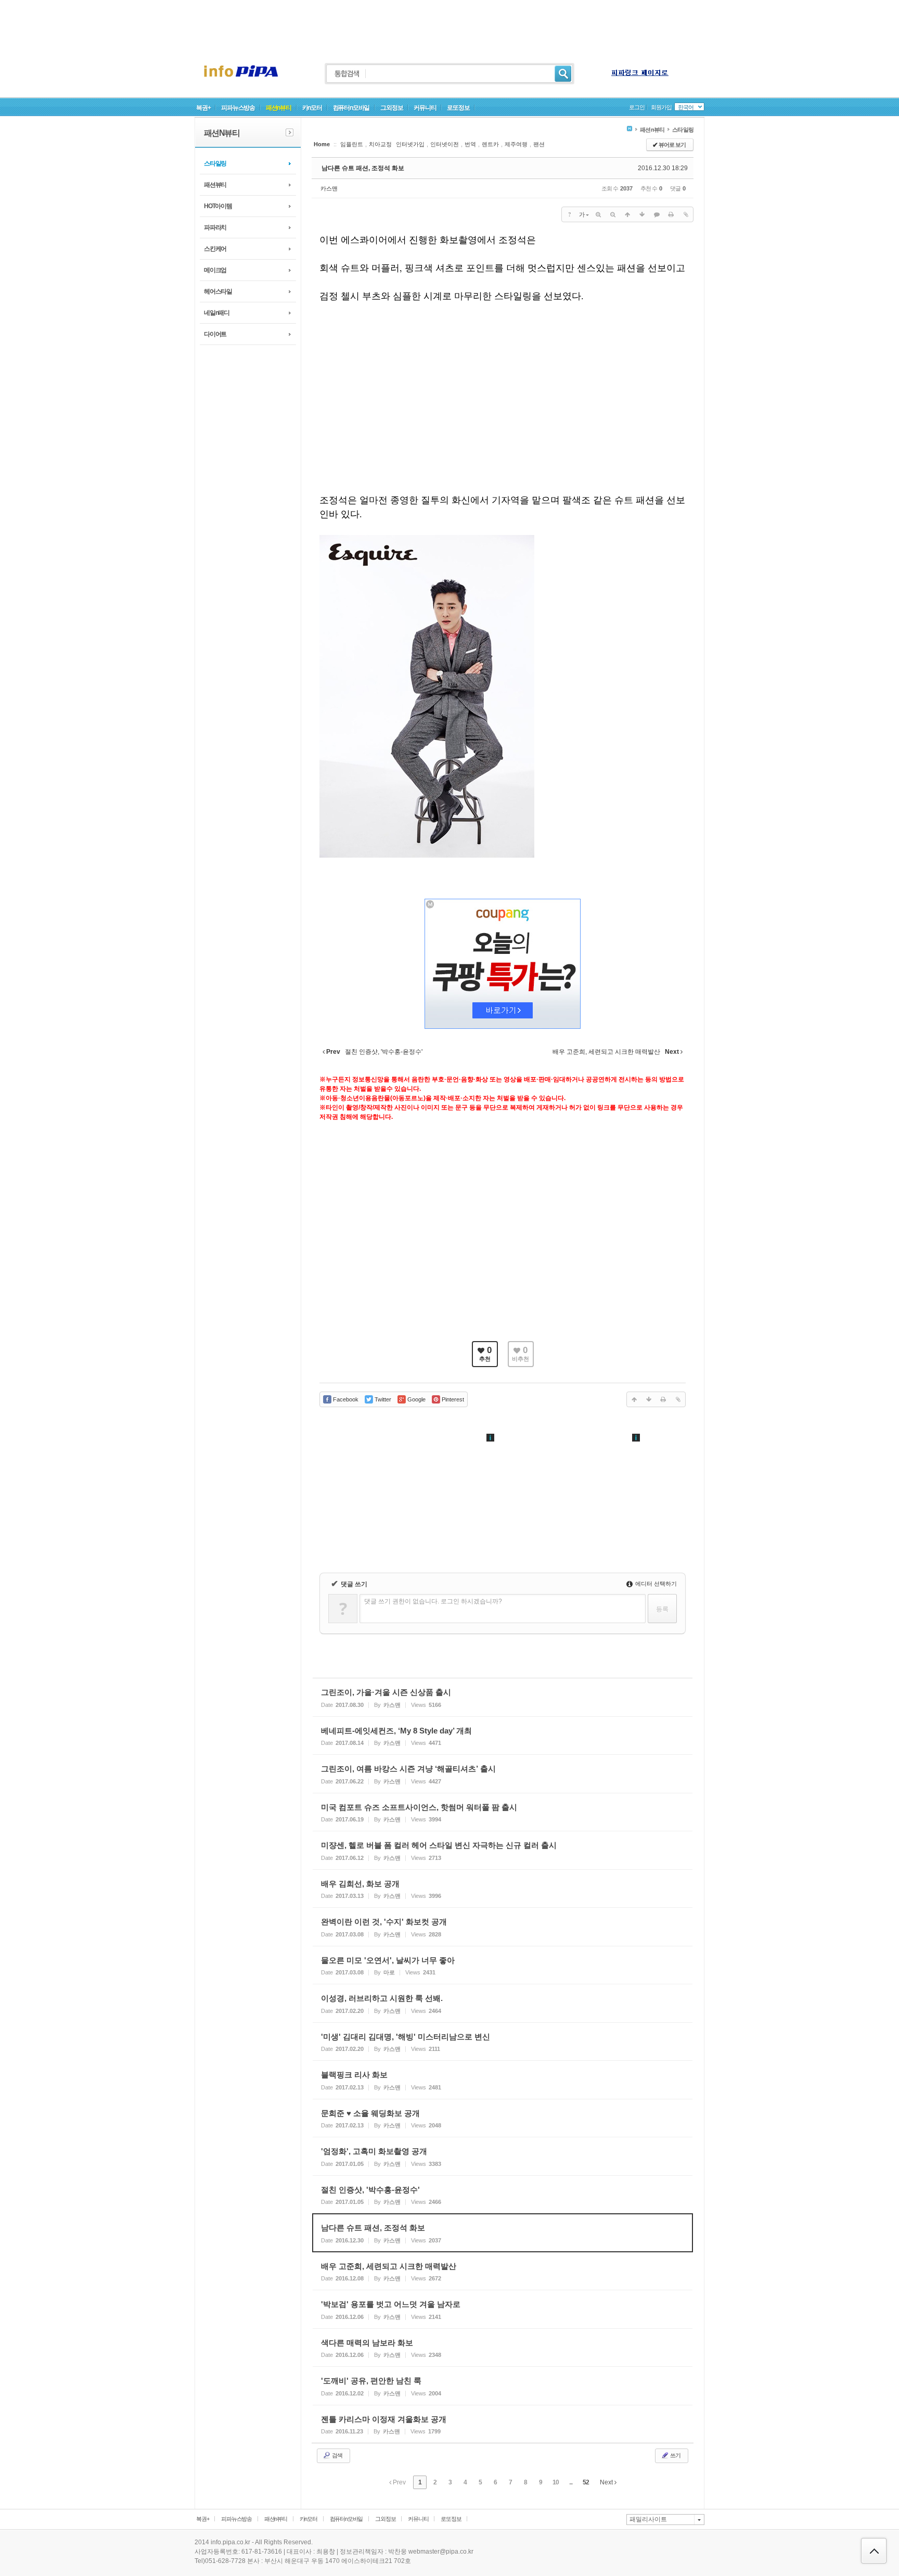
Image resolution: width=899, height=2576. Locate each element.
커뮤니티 (425, 108)
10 (556, 2482)
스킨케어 (215, 249)
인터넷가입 (410, 144)
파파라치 (215, 227)
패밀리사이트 (648, 2519)
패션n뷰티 (279, 108)
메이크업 (215, 270)
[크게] (598, 214)
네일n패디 (217, 313)
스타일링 (215, 163)
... (571, 2482)
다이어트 (215, 334)
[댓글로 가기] (657, 214)
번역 (470, 144)
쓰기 (675, 2455)
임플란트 (352, 144)
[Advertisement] (449, 23)
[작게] (613, 214)
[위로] (627, 214)
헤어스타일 (218, 291)
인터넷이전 (445, 144)
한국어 (686, 107)
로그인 (637, 107)
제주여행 (516, 144)
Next (607, 2482)
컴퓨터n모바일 (351, 108)
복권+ (203, 108)
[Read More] (503, 1697)
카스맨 (329, 188)
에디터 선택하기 (655, 1584)
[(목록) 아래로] (642, 214)
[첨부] (686, 214)
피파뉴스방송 (238, 108)
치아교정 (380, 144)
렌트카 (490, 144)
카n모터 (312, 108)
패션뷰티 (215, 185)
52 (586, 2482)
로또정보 (458, 108)
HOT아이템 (218, 206)
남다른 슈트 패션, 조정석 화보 (363, 168)
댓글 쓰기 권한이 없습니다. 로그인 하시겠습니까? (433, 1601)
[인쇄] (671, 214)
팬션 (539, 144)
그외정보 (391, 108)
